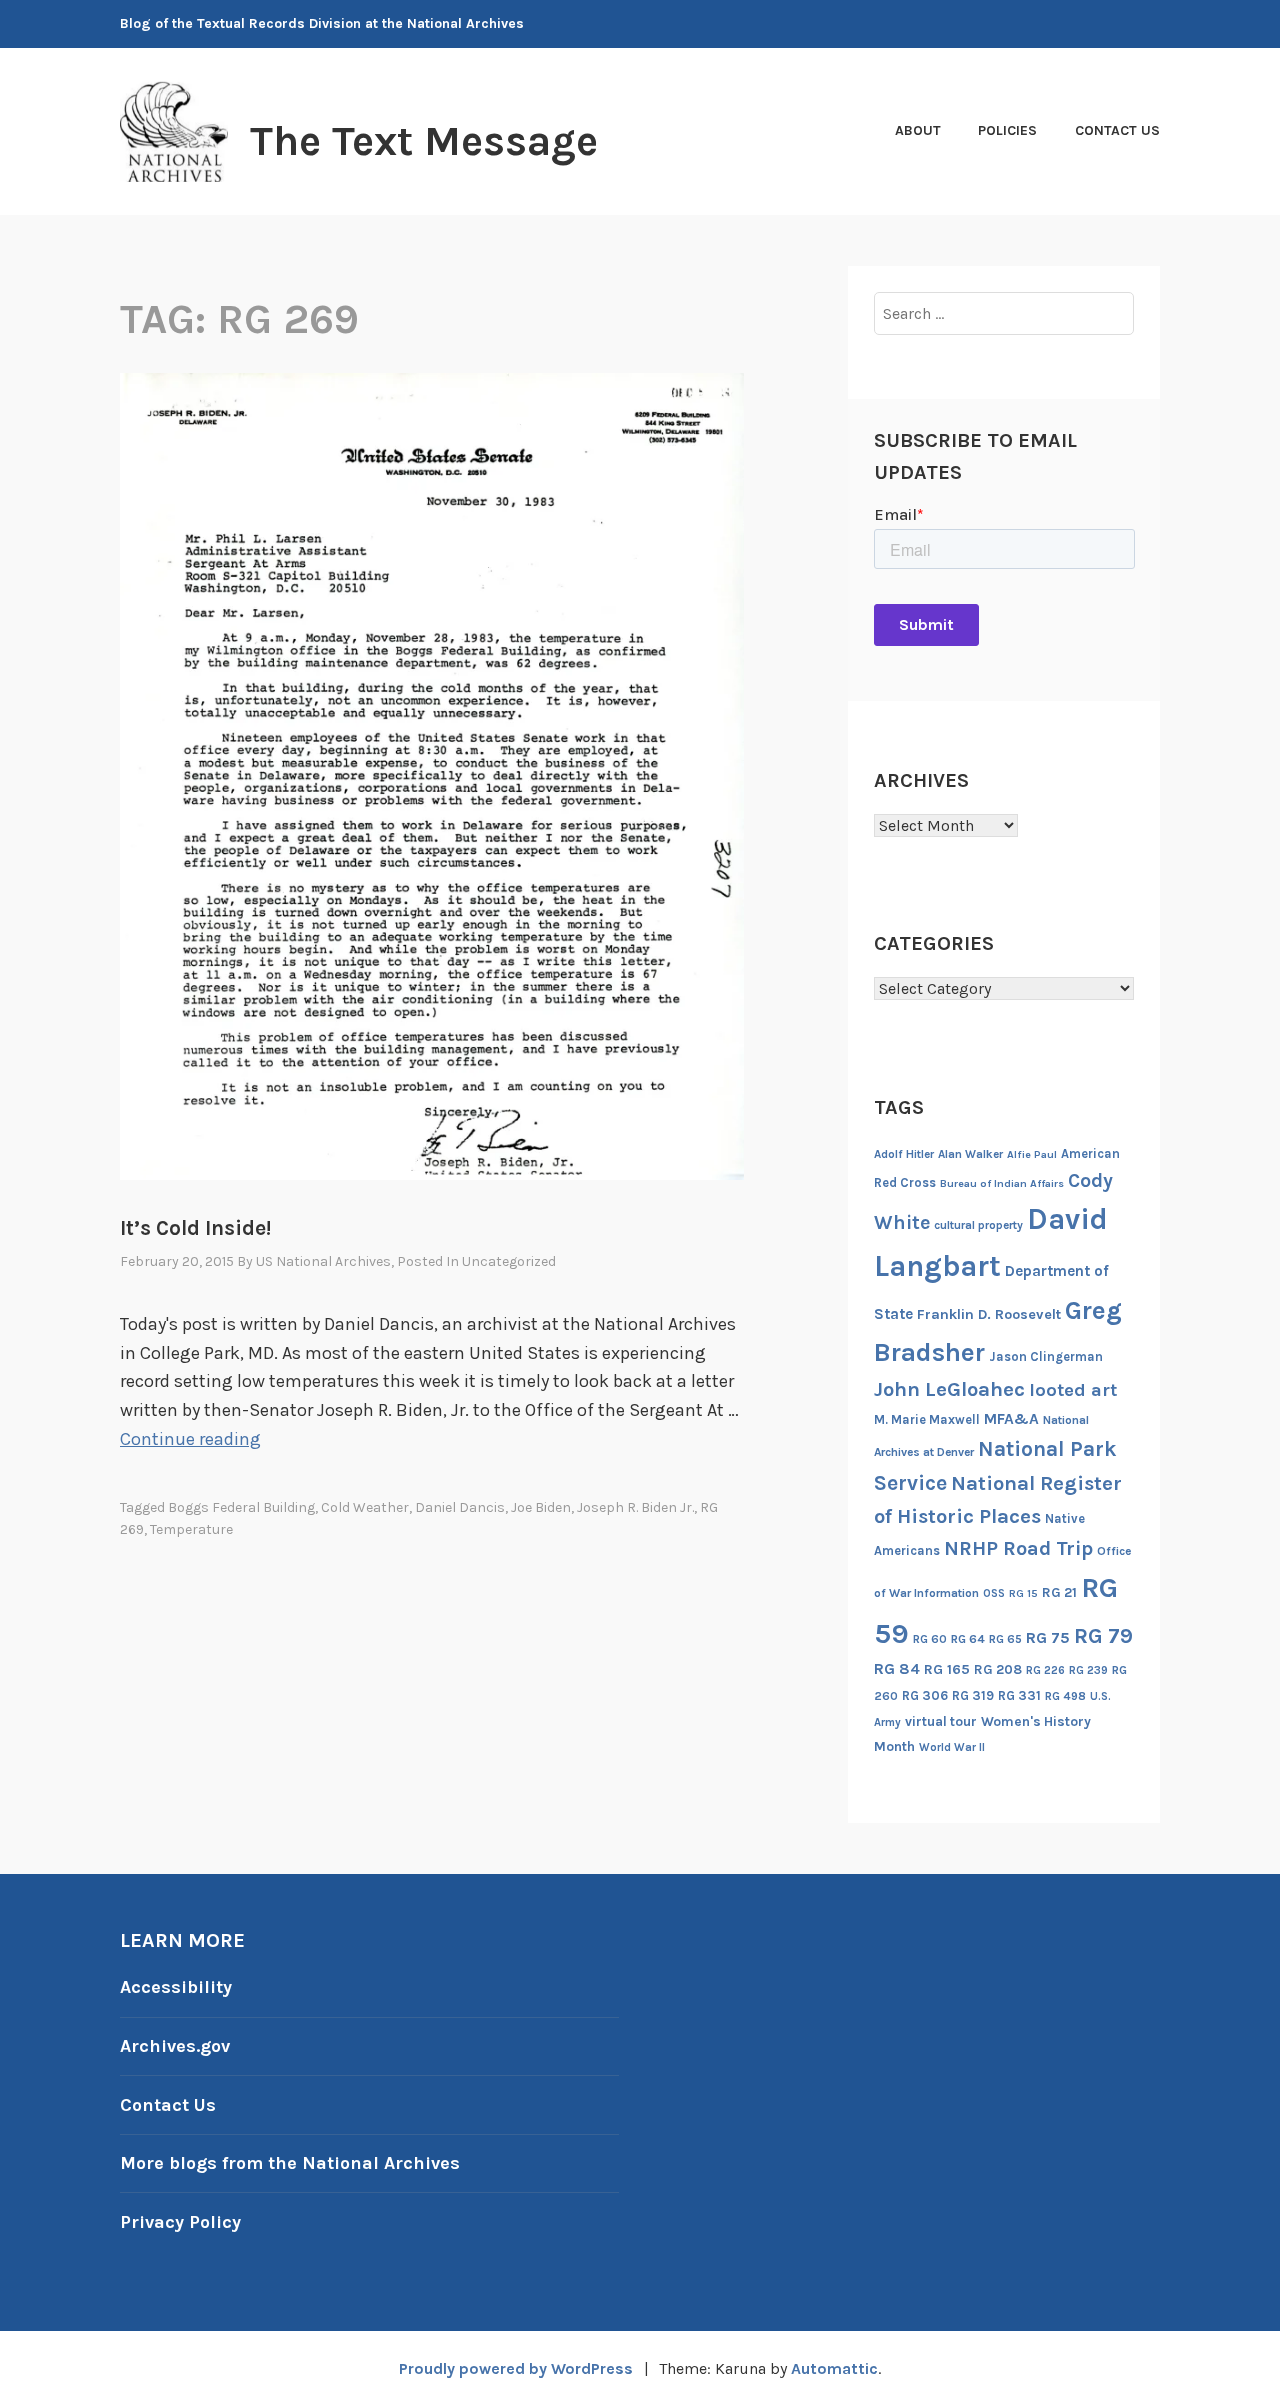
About (918, 130)
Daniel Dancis (460, 1507)
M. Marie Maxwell (927, 1419)
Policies (1007, 130)
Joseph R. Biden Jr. (635, 1507)
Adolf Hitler (904, 1154)
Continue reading (190, 1439)
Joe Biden (541, 1507)
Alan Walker (970, 1154)
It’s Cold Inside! (195, 1228)
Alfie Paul (1032, 1154)
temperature (191, 1529)
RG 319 (973, 1695)
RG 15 (1023, 1593)
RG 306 (925, 1695)
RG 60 (930, 1639)
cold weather (365, 1507)
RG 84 (897, 1669)
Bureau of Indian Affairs (1002, 1183)
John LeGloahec (949, 1389)
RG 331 (1019, 1695)
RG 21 (1059, 1592)
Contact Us (1117, 130)
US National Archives (323, 1261)
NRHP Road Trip (1018, 1548)
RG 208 (998, 1669)
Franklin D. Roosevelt (989, 1314)
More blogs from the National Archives (290, 2163)
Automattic (834, 2368)
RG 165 (947, 1669)
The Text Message (424, 141)
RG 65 (1005, 1639)
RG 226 (1045, 1670)
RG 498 (1065, 1696)
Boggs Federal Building (241, 1507)
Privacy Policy (180, 2222)
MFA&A (1011, 1419)
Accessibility (176, 1987)
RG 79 (1103, 1635)
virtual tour (941, 1721)
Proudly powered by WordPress (516, 2368)
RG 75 (1048, 1637)
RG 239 (1088, 1670)
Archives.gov (175, 2046)
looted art (1073, 1390)
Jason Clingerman (1046, 1356)
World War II (952, 1747)
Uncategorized (509, 1261)
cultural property (978, 1225)
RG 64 (968, 1639)
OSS (994, 1593)
